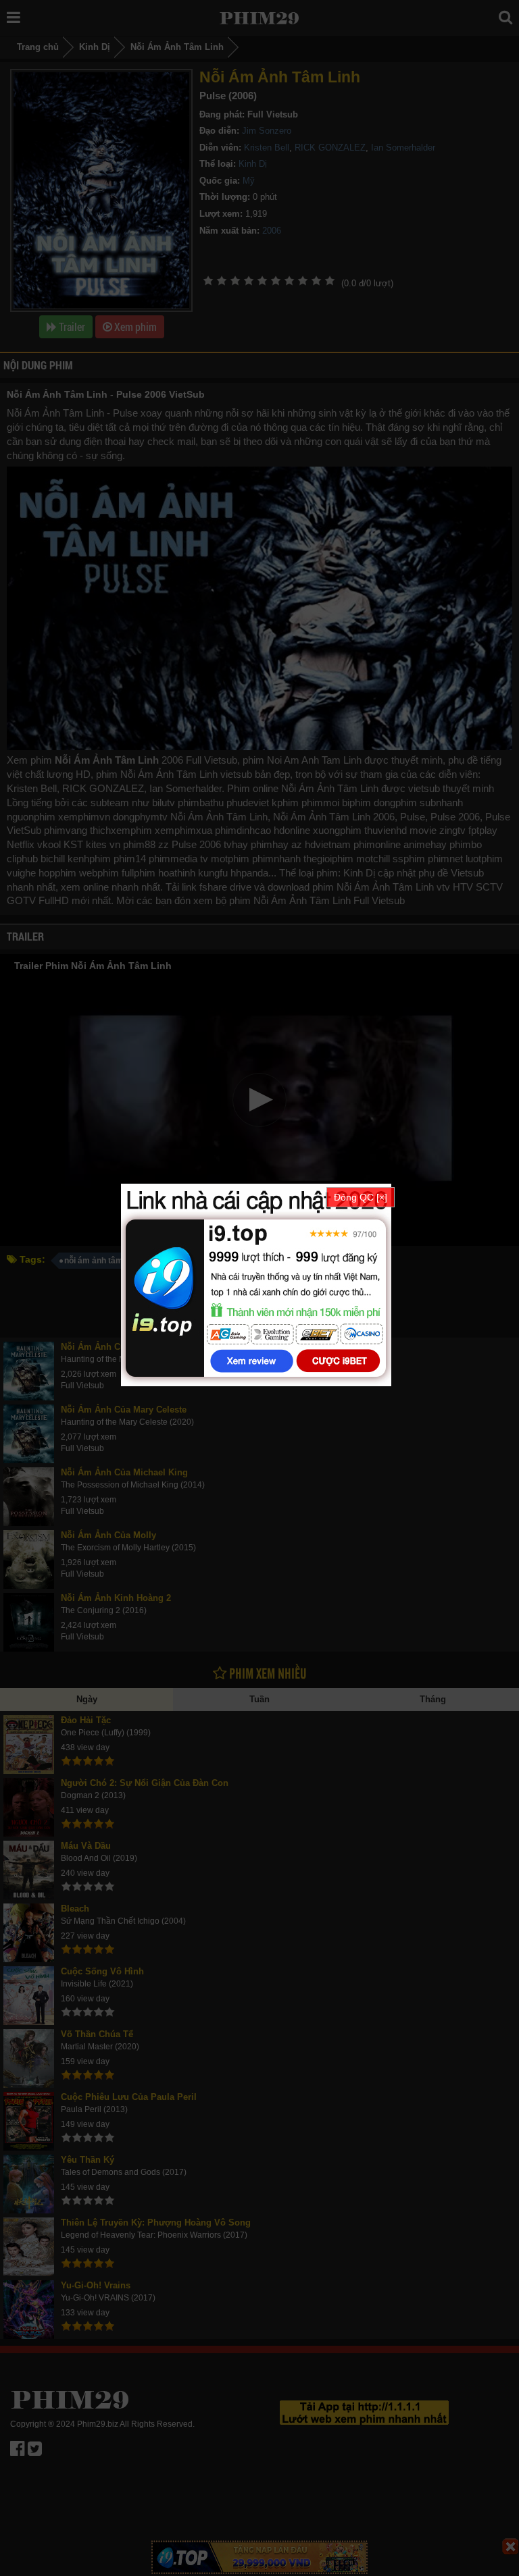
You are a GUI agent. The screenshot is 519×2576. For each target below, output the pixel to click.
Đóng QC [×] (361, 1197)
